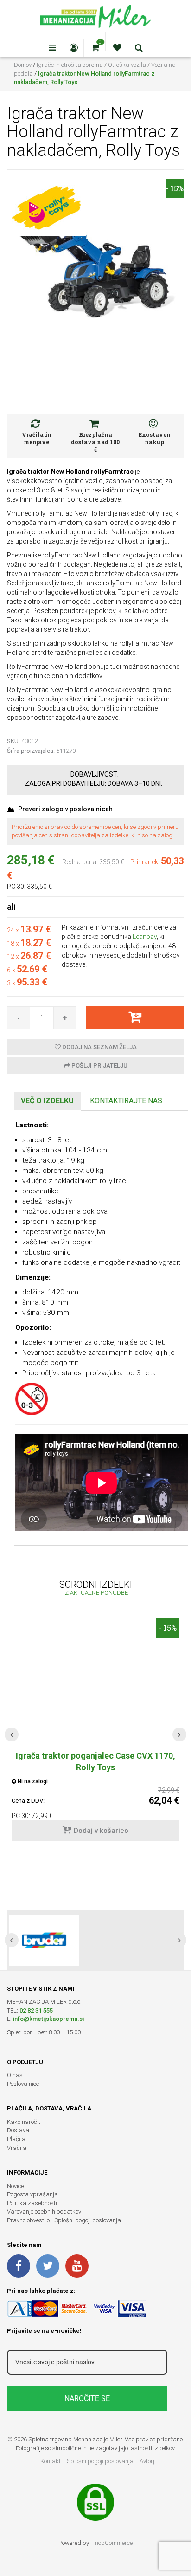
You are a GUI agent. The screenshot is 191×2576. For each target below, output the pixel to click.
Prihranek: (145, 862)
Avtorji (148, 2461)
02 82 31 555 (36, 2010)
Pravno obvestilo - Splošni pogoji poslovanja (64, 2220)
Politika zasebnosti (32, 2203)
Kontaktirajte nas (126, 1101)
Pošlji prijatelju (99, 1065)
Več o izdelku (47, 1101)
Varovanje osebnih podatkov (44, 2211)
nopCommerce (114, 2543)
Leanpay (145, 937)
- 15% (175, 188)
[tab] (47, 1101)
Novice (15, 2186)
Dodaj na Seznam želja (99, 1047)
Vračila (17, 2148)
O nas (15, 2075)
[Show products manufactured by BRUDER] (44, 1940)
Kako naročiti (24, 2122)
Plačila (16, 2139)
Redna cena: (80, 862)
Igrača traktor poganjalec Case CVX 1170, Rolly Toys (95, 1761)
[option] (95, 1940)
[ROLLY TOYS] (46, 207)
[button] (12, 1735)
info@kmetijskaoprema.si (48, 2019)
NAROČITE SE (87, 2398)
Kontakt (51, 2461)
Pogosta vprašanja (32, 2194)
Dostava (18, 2130)
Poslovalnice (23, 2084)
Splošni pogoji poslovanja (100, 2461)
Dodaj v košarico (101, 1831)
